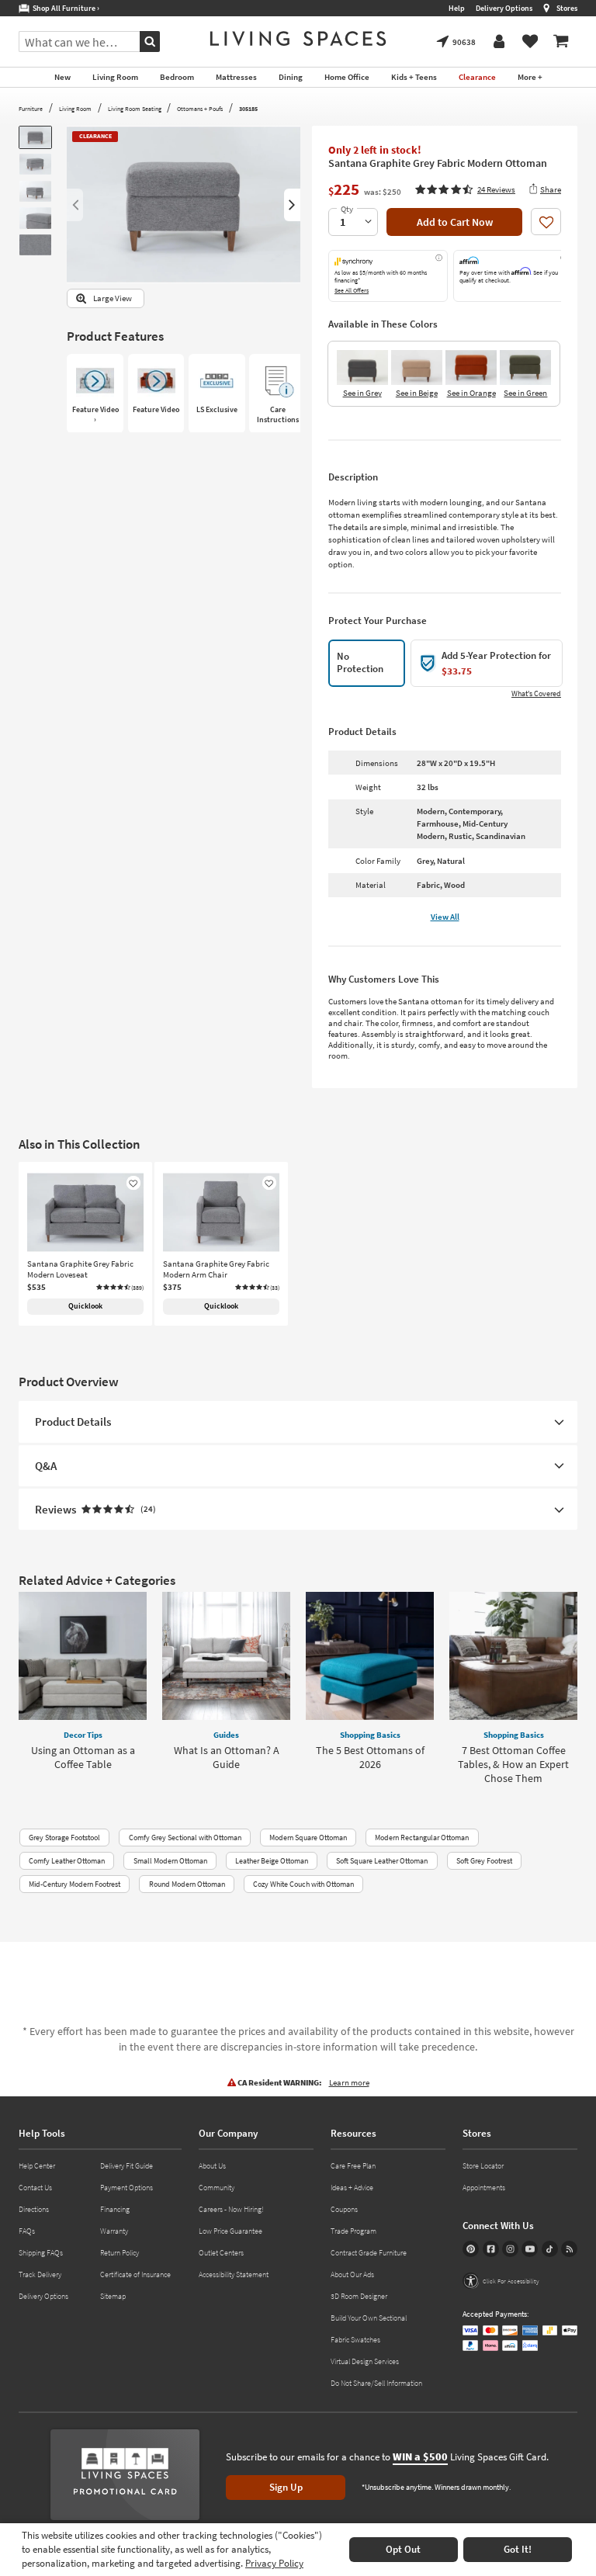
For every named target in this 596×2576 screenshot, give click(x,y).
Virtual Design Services (365, 2361)
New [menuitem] (62, 77)
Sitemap (113, 2296)
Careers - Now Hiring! (231, 2209)
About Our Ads (352, 2274)
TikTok (550, 2249)
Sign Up (286, 2487)
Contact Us (35, 2188)
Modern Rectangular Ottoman (422, 1838)
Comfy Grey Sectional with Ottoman (185, 1838)
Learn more (349, 2082)
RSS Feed (569, 2249)
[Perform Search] (150, 42)
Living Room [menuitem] (115, 77)
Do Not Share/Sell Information (376, 2383)
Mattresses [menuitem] (236, 77)
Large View (113, 298)
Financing (115, 2209)
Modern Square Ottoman (308, 1838)
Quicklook (85, 1306)
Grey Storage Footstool (64, 1838)
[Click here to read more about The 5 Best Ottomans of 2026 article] (370, 1656)
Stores (567, 8)
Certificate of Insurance (135, 2274)
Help (457, 8)
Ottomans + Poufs (200, 109)
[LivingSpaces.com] (298, 38)
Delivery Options (504, 8)
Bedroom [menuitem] (177, 77)
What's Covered (536, 693)
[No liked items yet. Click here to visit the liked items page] (530, 42)
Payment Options (126, 2188)
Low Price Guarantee (230, 2231)
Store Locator (483, 2166)
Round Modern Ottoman (187, 1884)
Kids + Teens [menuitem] (414, 77)
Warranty (114, 2231)
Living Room (75, 109)
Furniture (31, 109)
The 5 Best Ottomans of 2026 (370, 1757)
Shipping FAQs (41, 2253)
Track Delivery (40, 2274)
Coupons (344, 2209)
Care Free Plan (353, 2166)
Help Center (37, 2166)
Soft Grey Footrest (484, 1861)
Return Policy (120, 2253)
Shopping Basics (370, 1735)
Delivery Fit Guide (126, 2166)
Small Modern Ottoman (170, 1861)
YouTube (530, 2249)
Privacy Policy (274, 2563)
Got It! (518, 2549)
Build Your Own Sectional (369, 2318)
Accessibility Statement (234, 2274)
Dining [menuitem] (291, 77)
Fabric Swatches (355, 2340)
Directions (34, 2209)
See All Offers (352, 290)
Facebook (491, 2249)
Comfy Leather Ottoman (67, 1861)
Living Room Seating (135, 109)
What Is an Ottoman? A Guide (227, 1757)
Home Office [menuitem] (347, 77)
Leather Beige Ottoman (272, 1861)
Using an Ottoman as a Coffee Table (83, 1757)
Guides (226, 1735)
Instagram (510, 2249)
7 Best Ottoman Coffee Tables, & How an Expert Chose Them (513, 1764)
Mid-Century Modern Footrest (74, 1884)
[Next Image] (292, 205)
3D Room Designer (359, 2296)
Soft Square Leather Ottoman (382, 1861)
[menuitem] (561, 42)
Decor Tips (83, 1735)
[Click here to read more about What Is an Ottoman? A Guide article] (226, 1656)
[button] (465, 189)
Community (217, 2188)
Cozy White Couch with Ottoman (303, 1884)
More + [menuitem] (530, 77)
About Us (212, 2166)
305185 (248, 109)
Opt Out (403, 2549)
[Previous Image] (75, 205)
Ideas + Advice (352, 2188)
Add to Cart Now (455, 222)
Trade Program (353, 2231)
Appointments (484, 2188)
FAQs (27, 2231)
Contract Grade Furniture (369, 2253)
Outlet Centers (221, 2253)
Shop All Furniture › (64, 8)
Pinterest (471, 2249)
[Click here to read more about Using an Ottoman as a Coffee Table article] (83, 1656)
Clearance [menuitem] (477, 77)
